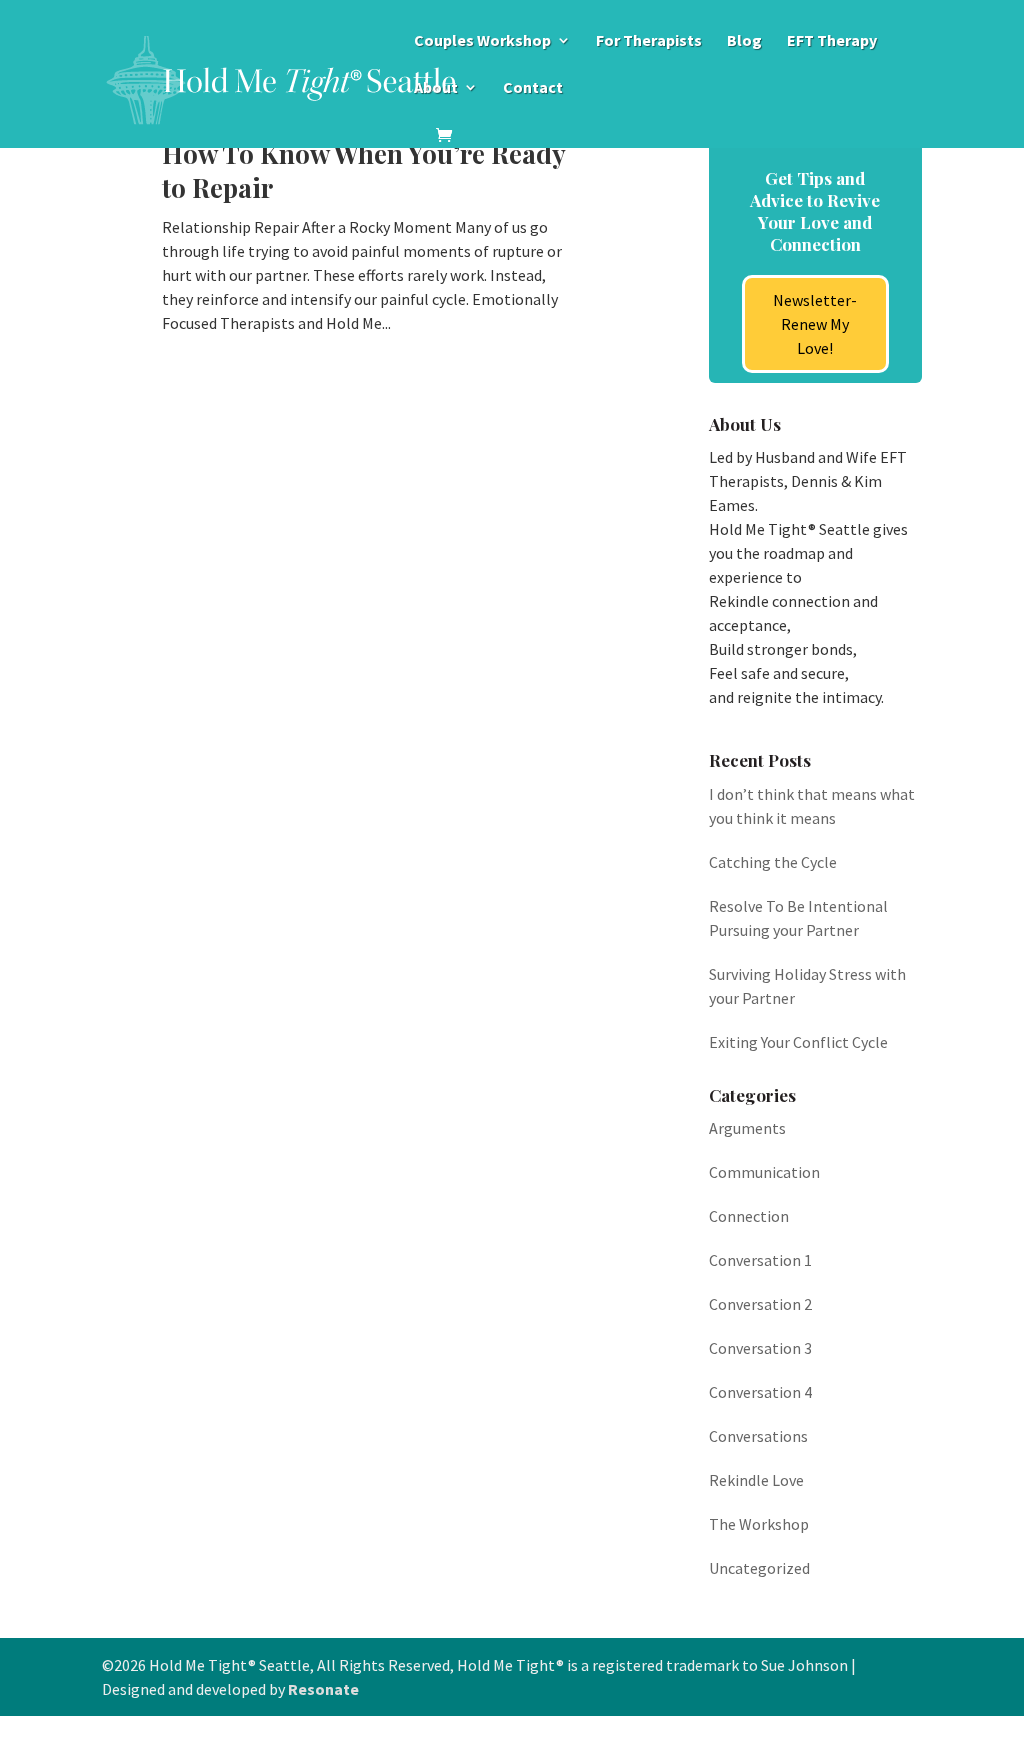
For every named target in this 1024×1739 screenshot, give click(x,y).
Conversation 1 (760, 1260)
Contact (533, 88)
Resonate (323, 1689)
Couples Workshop (482, 41)
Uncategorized (759, 1568)
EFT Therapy (832, 41)
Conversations (758, 1436)
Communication (764, 1172)
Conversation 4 (760, 1392)
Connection (749, 1216)
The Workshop (759, 1524)
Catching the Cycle (773, 862)
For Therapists (649, 41)
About (436, 88)
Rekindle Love (756, 1480)
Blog (744, 41)
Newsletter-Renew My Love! (815, 324)
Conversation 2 (760, 1304)
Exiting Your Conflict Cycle (798, 1042)
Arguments (747, 1128)
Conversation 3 (760, 1348)
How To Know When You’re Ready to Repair (363, 170)
